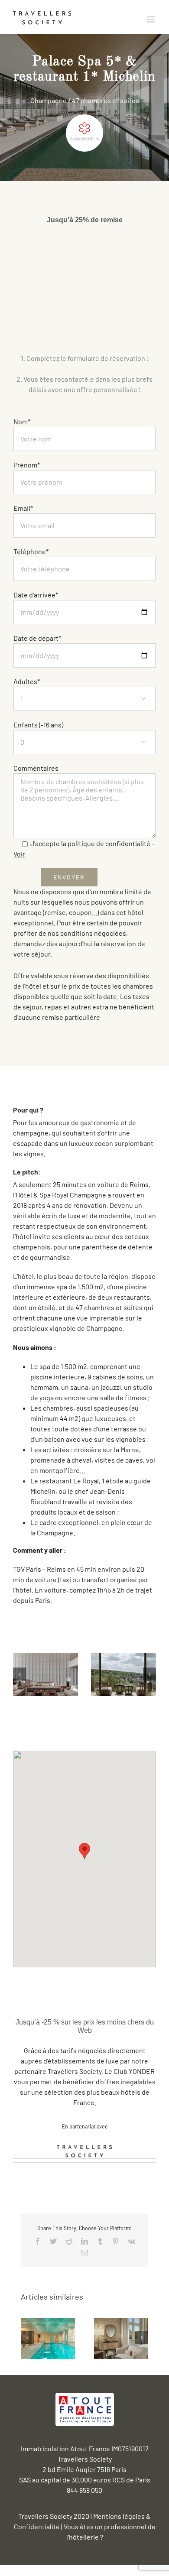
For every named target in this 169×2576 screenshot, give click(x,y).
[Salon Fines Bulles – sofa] (45, 1673)
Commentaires (36, 768)
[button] (84, 1851)
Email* (23, 508)
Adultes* (80, 689)
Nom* (22, 421)
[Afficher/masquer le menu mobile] (151, 19)
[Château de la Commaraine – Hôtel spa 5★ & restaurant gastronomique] (121, 2337)
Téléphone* (31, 551)
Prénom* (27, 465)
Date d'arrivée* (36, 595)
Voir (19, 854)
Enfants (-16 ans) (80, 733)
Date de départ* (37, 638)
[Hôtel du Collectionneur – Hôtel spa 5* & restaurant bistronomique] (48, 2337)
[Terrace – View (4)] (123, 1673)
